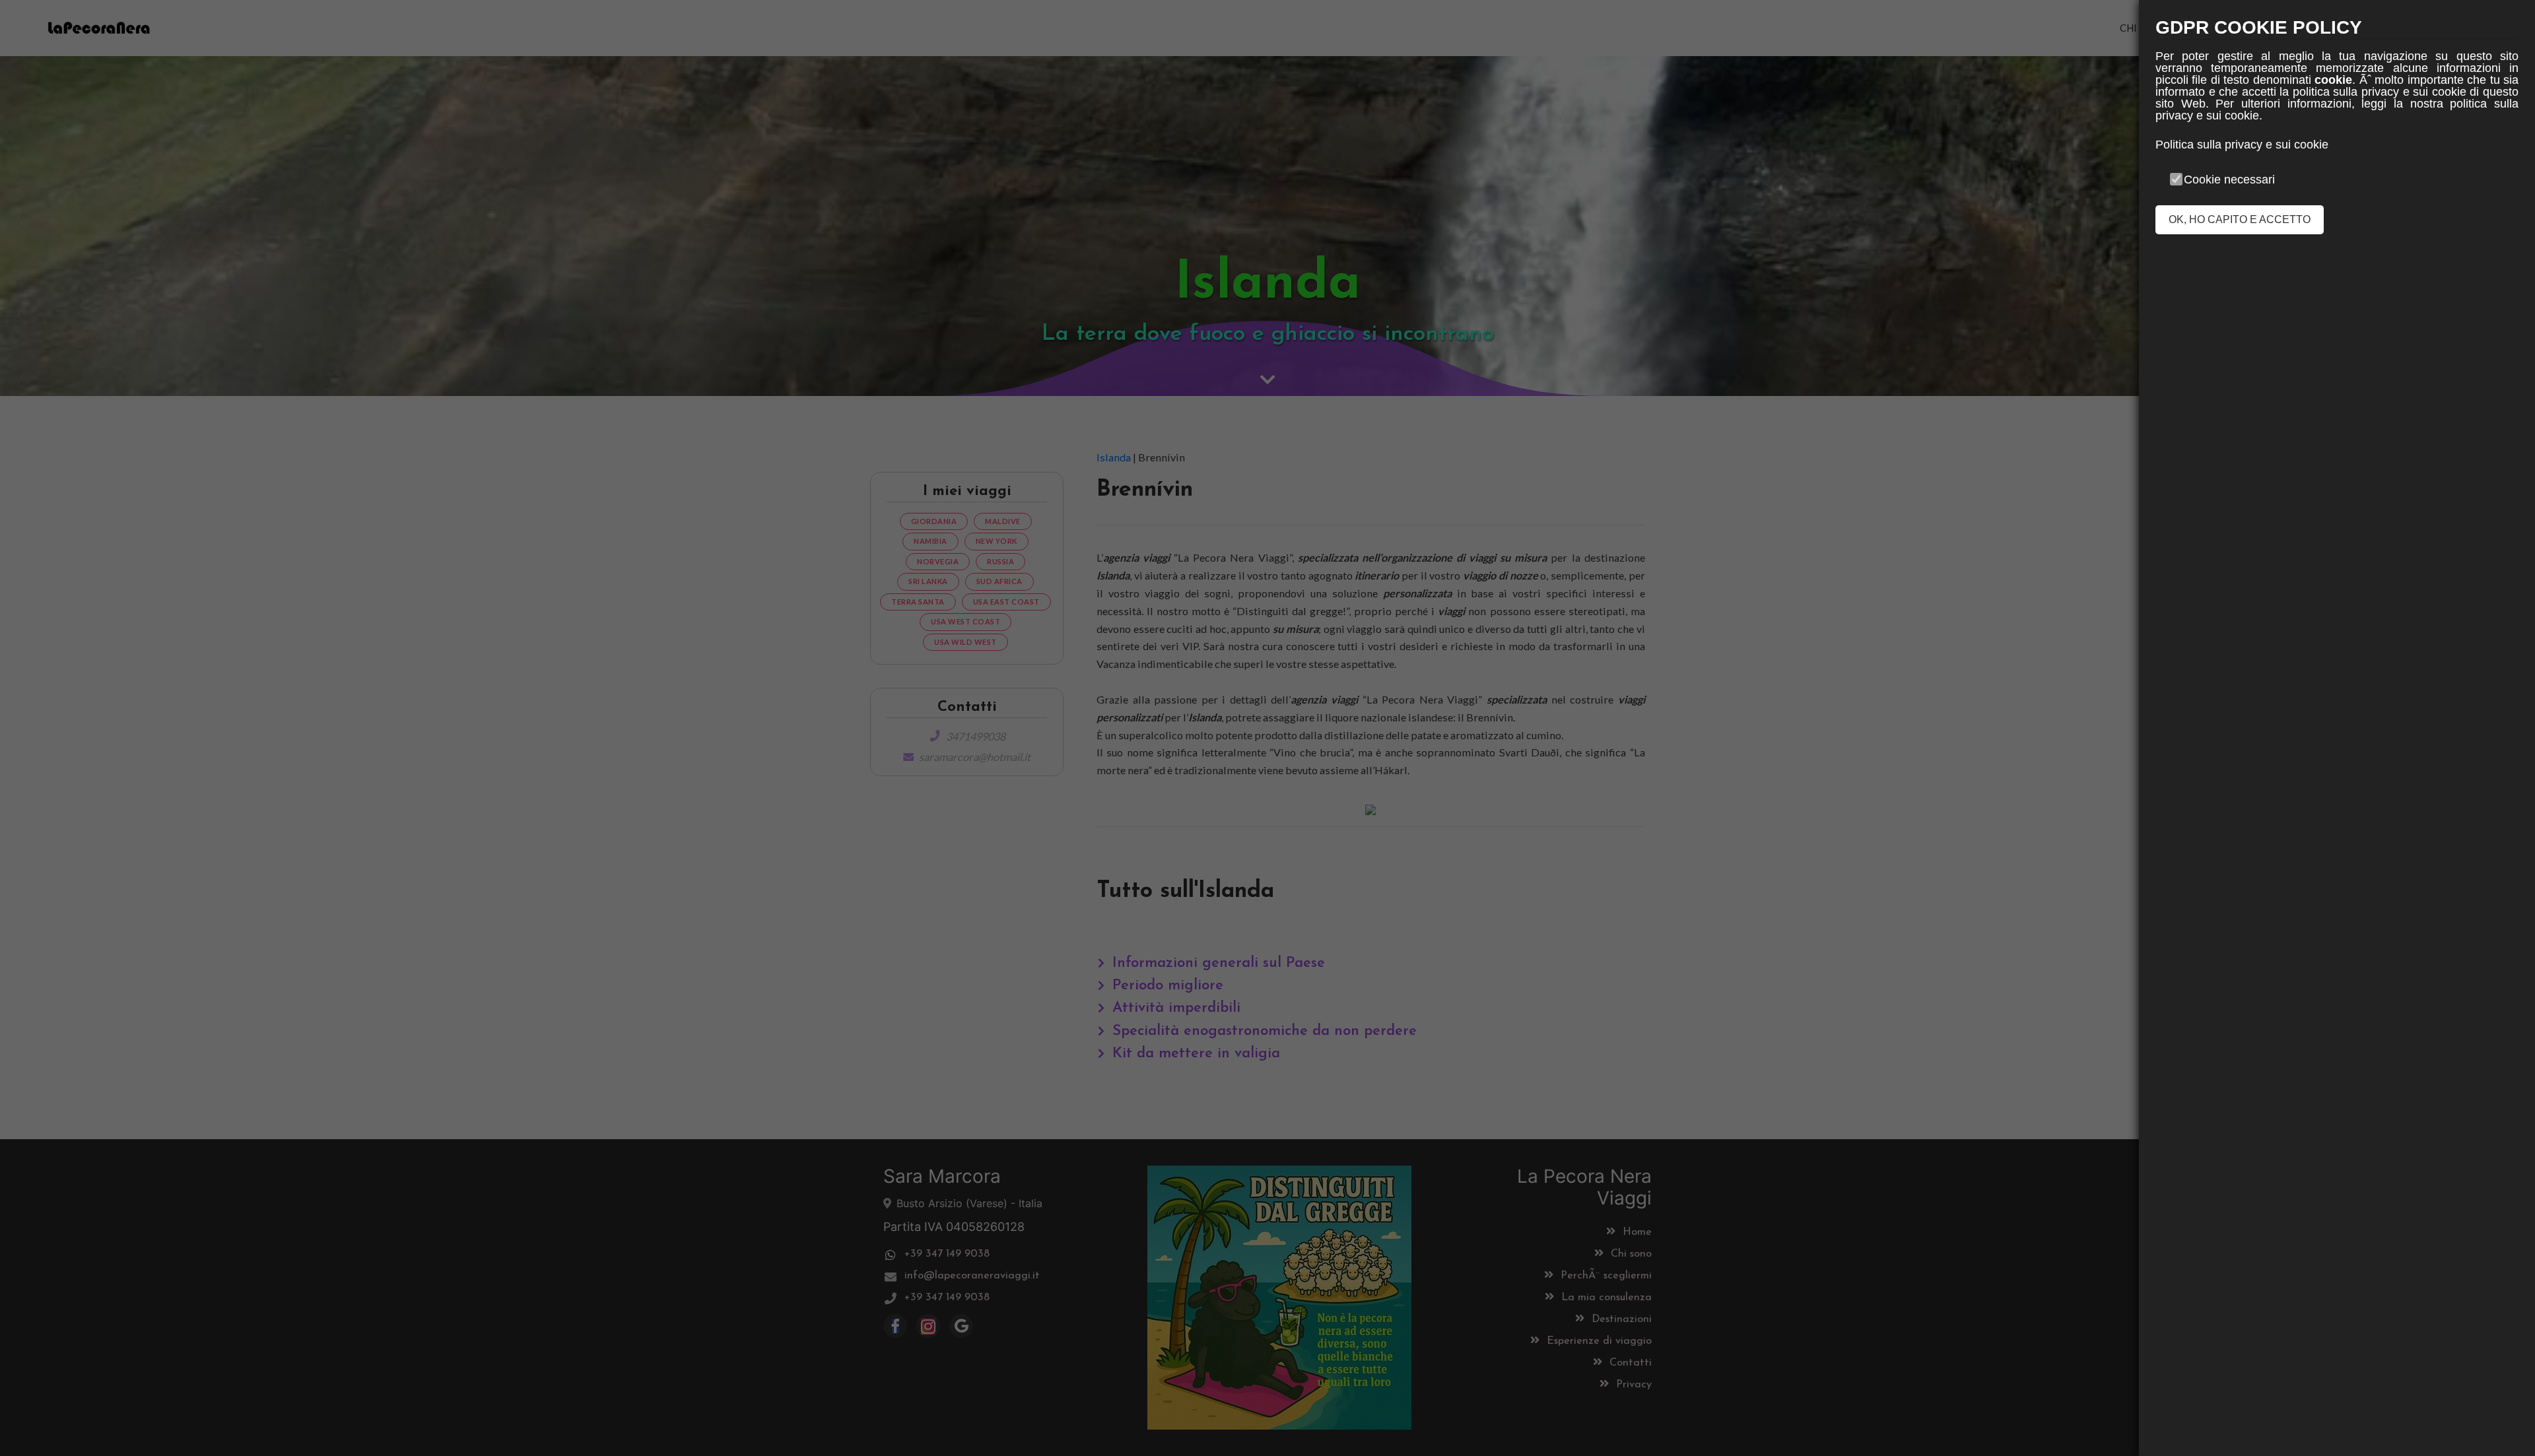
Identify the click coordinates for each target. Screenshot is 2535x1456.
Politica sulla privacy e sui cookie (2242, 145)
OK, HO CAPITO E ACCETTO (2240, 219)
